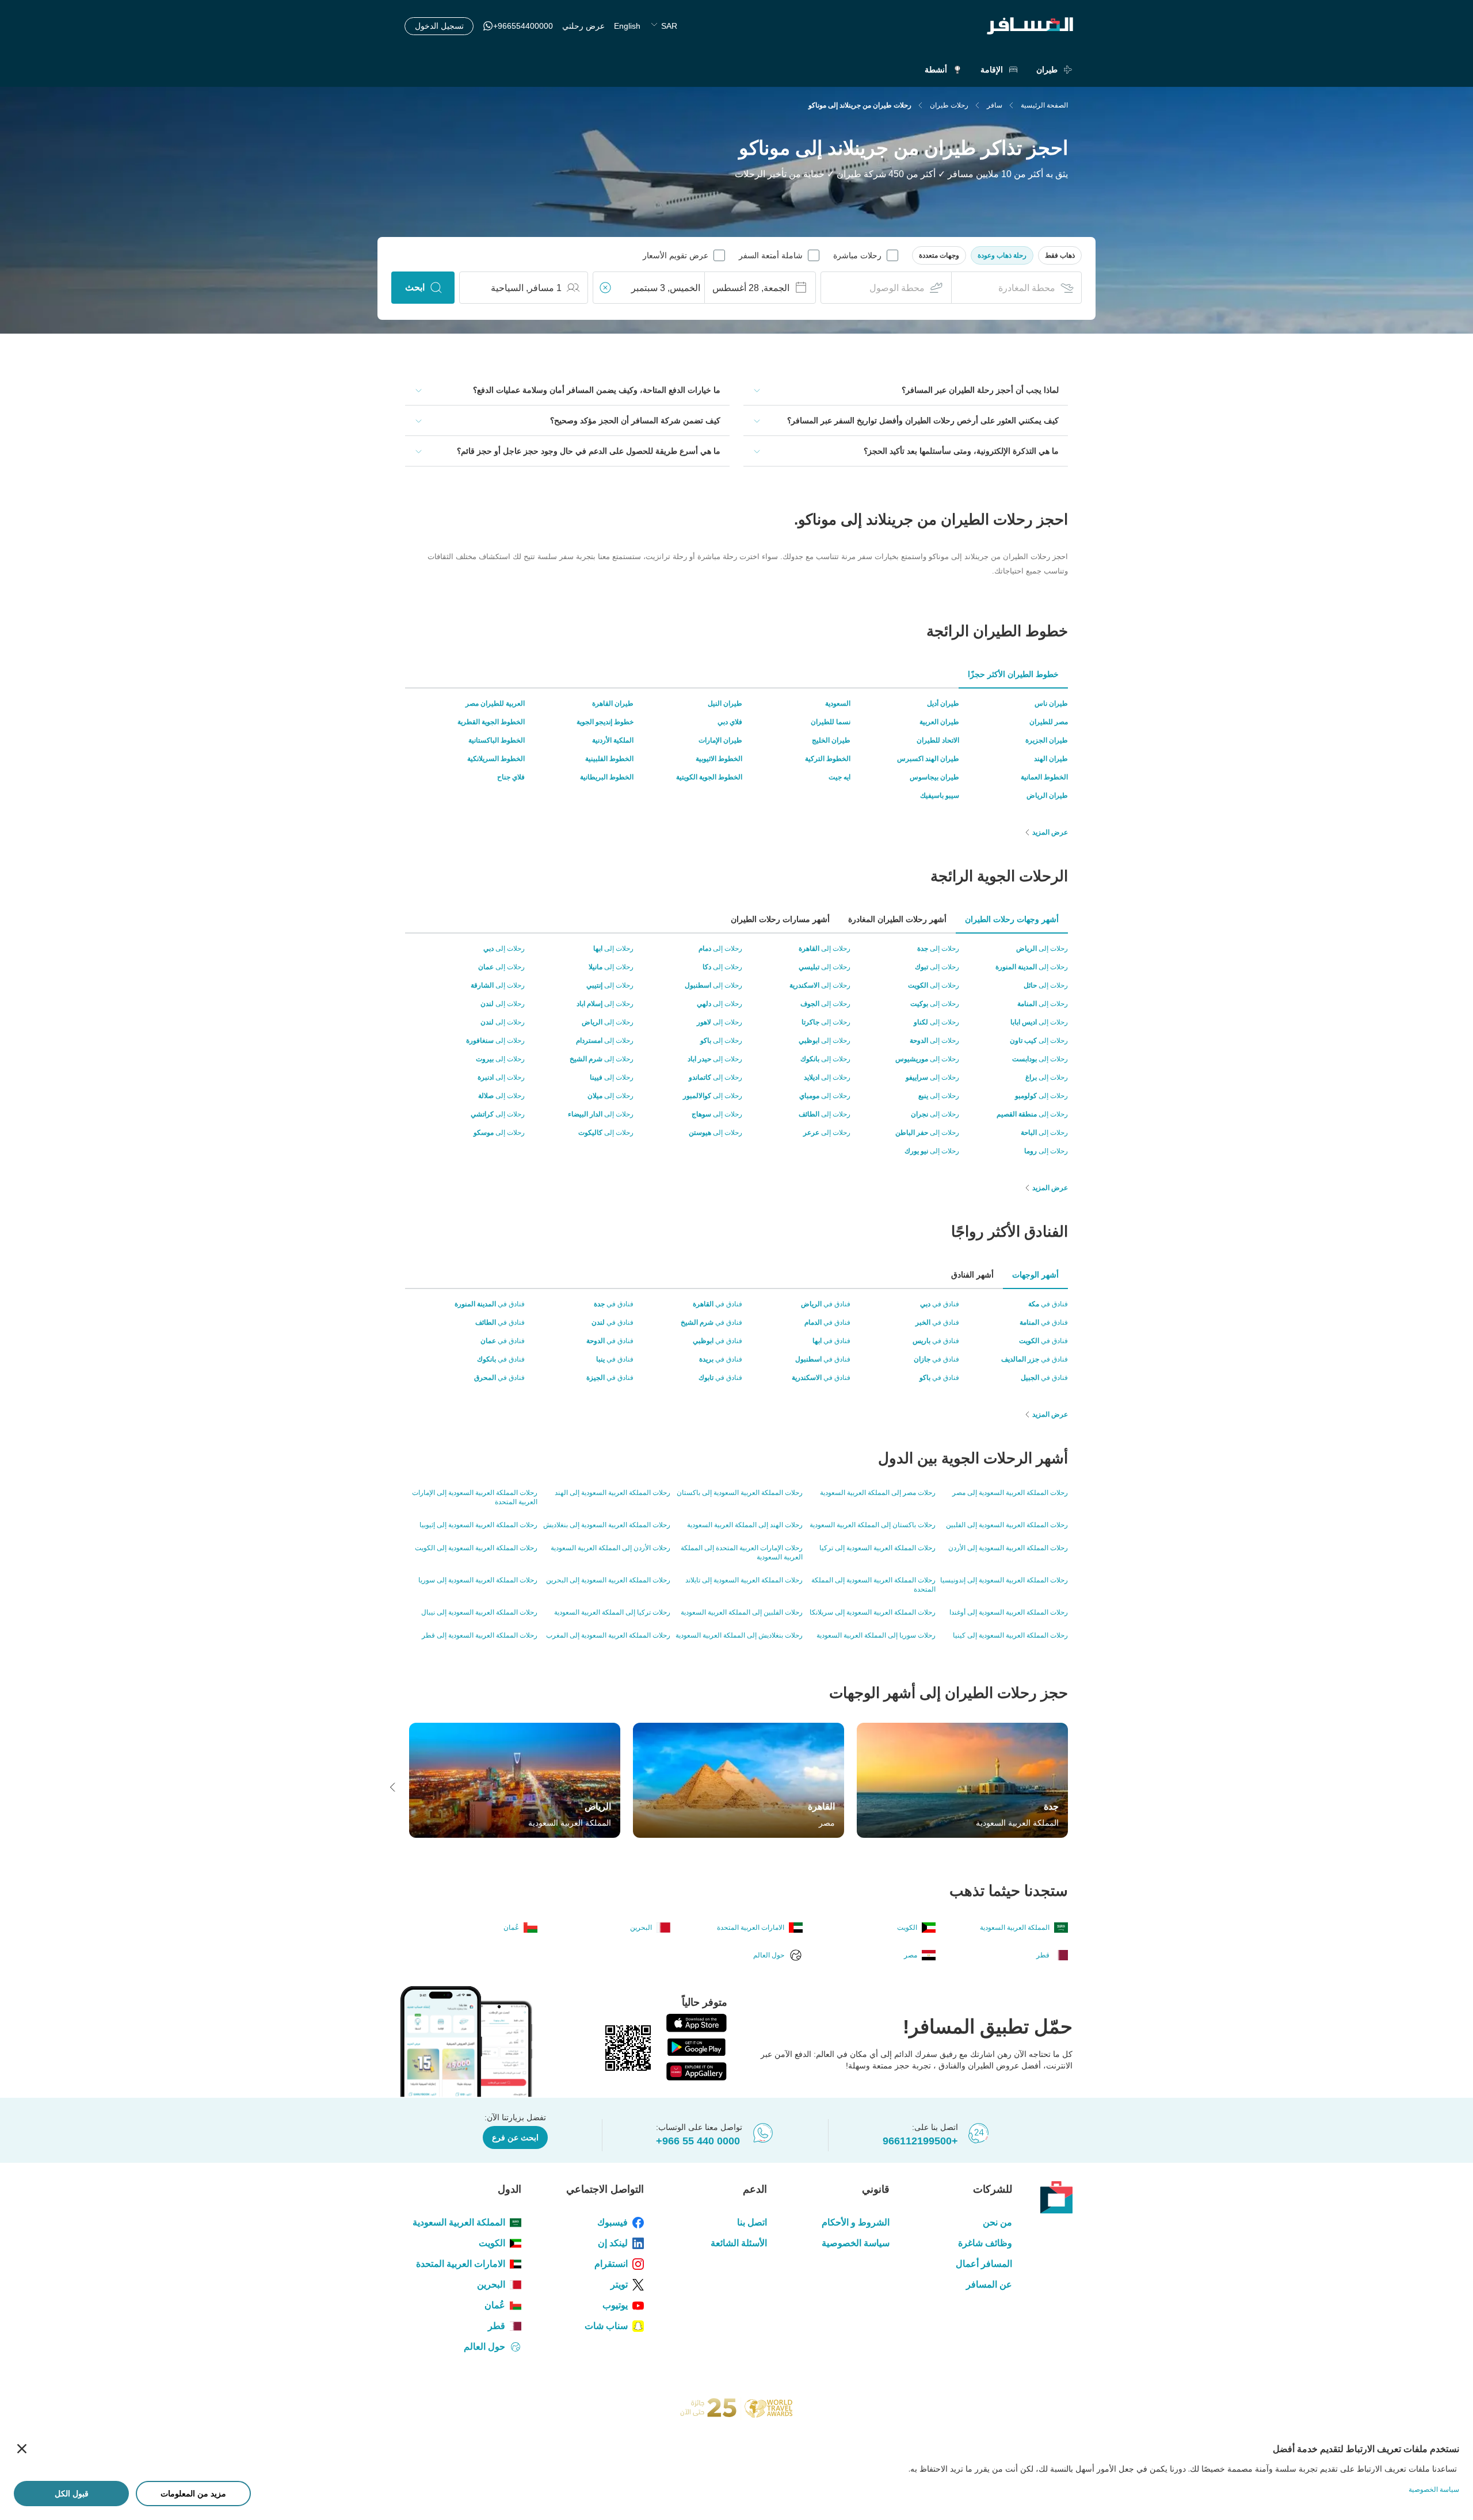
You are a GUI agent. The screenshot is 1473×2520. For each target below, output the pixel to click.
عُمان (495, 2305)
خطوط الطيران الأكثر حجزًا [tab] (1013, 674)
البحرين (491, 2284)
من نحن (997, 2222)
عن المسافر (989, 2284)
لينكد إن (613, 2243)
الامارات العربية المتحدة (461, 2264)
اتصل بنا (752, 2222)
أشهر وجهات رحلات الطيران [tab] (1012, 919)
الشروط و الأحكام (856, 2222)
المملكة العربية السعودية (459, 2222)
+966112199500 (920, 2141)
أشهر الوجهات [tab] (1035, 1275)
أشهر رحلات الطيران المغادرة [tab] (897, 919)
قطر (497, 2326)
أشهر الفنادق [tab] (972, 1275)
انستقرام (611, 2264)
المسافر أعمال (984, 2264)
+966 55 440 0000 (698, 2141)
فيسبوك (613, 2222)
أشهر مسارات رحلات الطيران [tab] (780, 919)
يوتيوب (615, 2305)
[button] (1060, 255)
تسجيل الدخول (439, 26)
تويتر (619, 2284)
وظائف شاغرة (985, 2243)
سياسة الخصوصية (856, 2243)
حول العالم (484, 2347)
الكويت (492, 2243)
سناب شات (606, 2326)
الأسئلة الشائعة (739, 2243)
